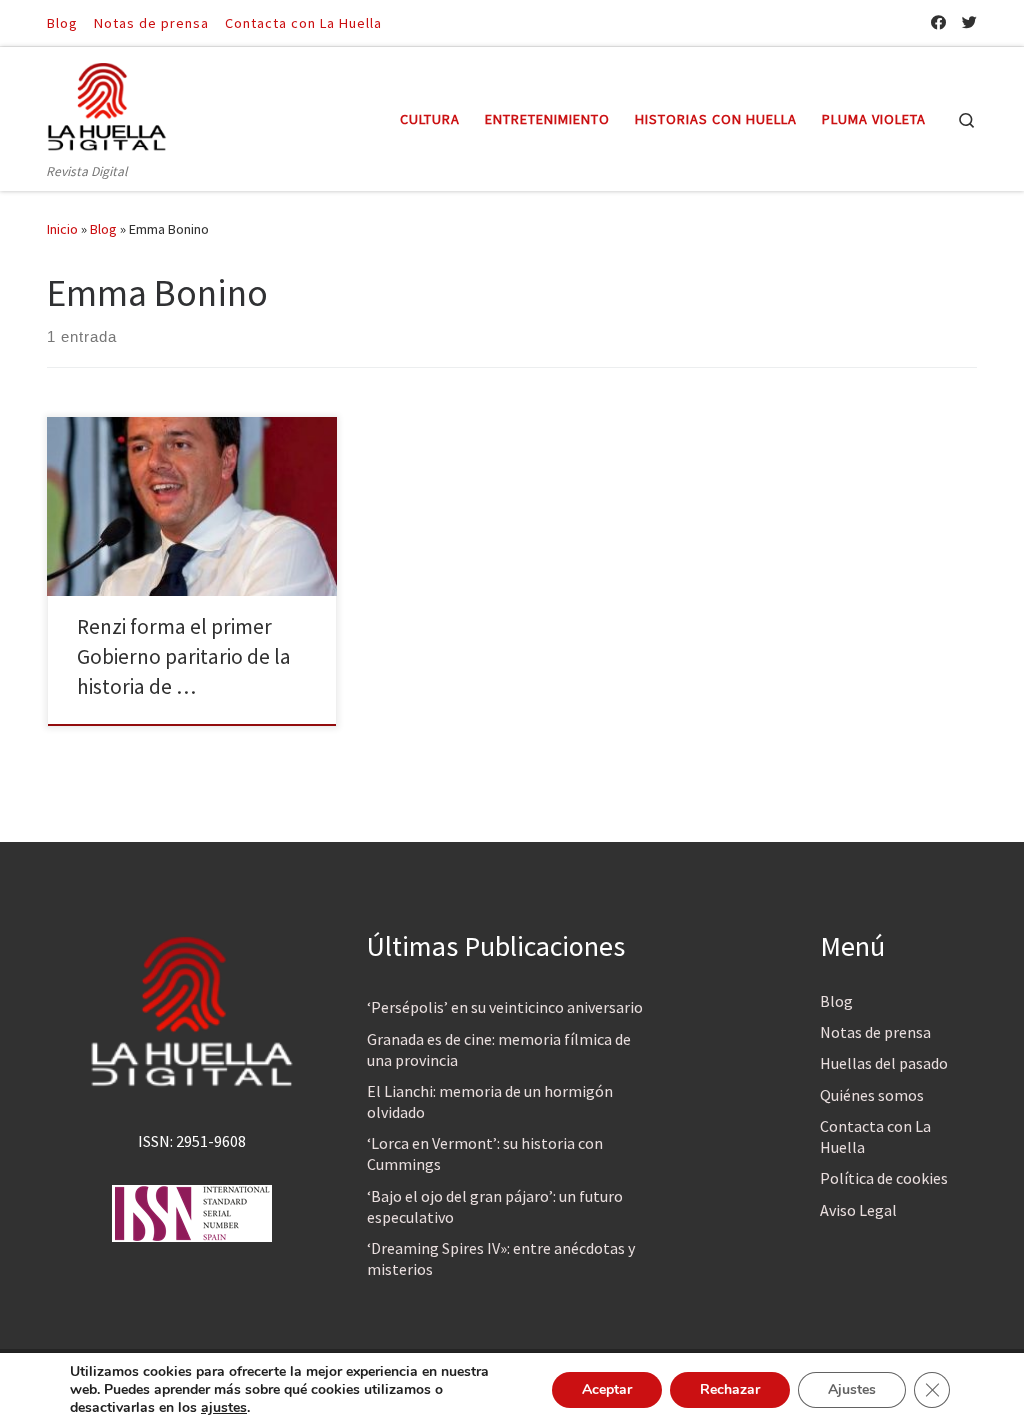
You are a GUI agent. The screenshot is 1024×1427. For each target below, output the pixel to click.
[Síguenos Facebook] (938, 22)
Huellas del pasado (884, 1063)
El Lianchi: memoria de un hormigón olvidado (490, 1101)
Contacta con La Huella (875, 1136)
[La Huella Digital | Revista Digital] (107, 103)
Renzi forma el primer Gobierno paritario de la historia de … (184, 656)
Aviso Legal (858, 1210)
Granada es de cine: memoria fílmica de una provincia (499, 1049)
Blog (103, 229)
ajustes (224, 1408)
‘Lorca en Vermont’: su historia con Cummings (485, 1153)
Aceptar (607, 1389)
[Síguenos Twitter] (969, 22)
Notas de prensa (875, 1032)
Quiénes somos (872, 1095)
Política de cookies (884, 1178)
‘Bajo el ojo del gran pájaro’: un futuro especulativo (495, 1206)
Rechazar (730, 1389)
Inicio (62, 229)
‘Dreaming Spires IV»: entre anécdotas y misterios (501, 1258)
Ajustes (852, 1389)
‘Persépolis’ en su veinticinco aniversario (505, 1007)
